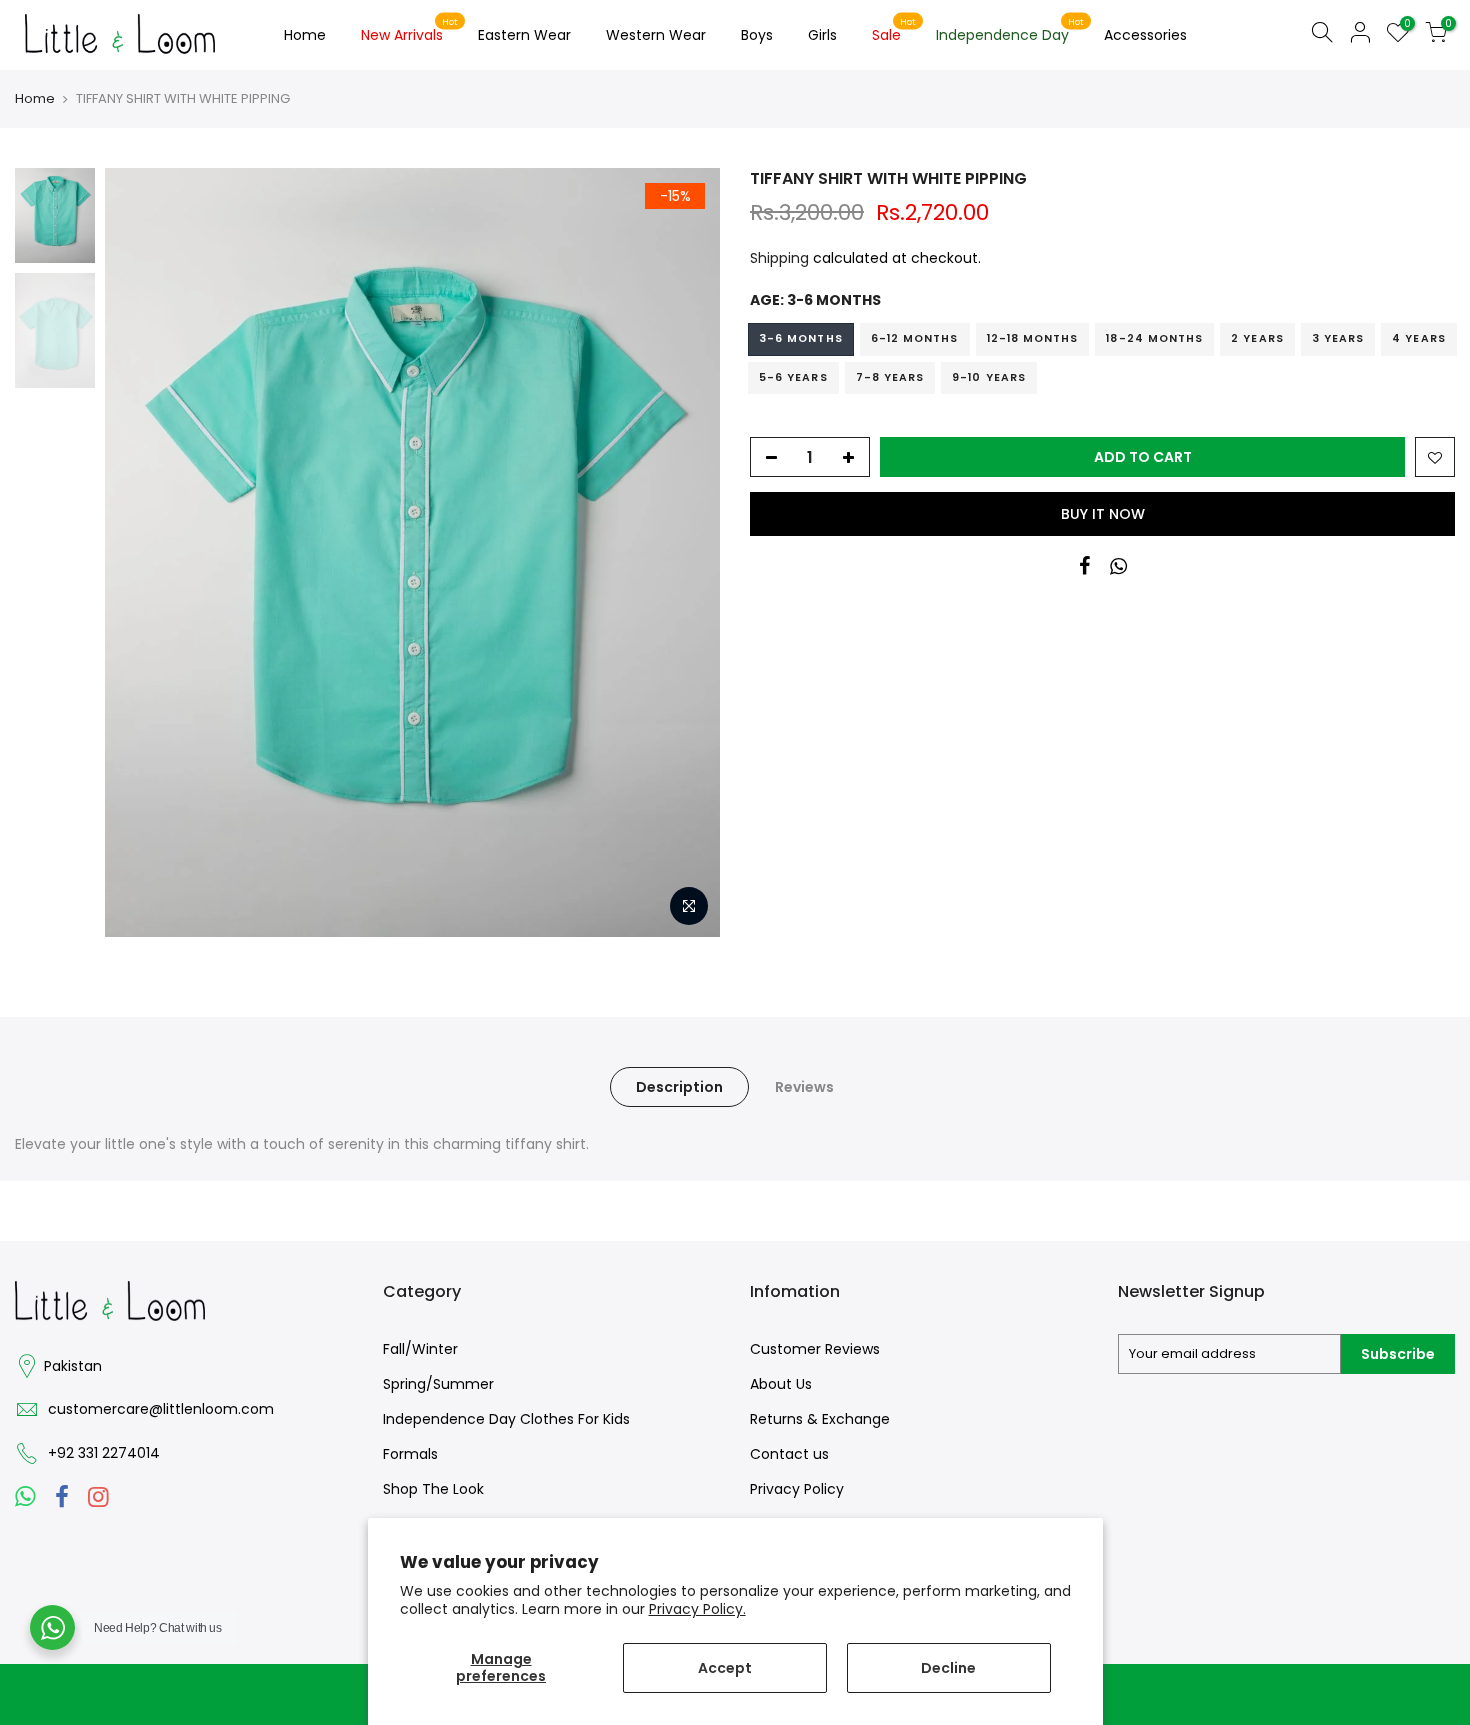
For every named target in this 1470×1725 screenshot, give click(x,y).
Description (679, 1087)
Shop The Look (433, 1489)
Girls (822, 35)
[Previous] (140, 553)
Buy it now (1103, 514)
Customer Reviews (815, 1349)
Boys (757, 35)
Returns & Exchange (820, 1419)
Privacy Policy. (697, 1609)
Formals (410, 1454)
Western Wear (656, 35)
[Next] (685, 553)
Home (305, 35)
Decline (948, 1668)
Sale (894, 31)
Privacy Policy (797, 1489)
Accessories (1145, 35)
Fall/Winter (420, 1349)
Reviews (804, 1087)
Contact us (789, 1454)
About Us (781, 1384)
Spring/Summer (438, 1384)
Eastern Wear (524, 35)
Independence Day (1010, 31)
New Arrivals (410, 31)
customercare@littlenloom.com (161, 1409)
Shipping (779, 258)
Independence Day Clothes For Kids (506, 1419)
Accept (725, 1668)
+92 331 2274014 (104, 1453)
